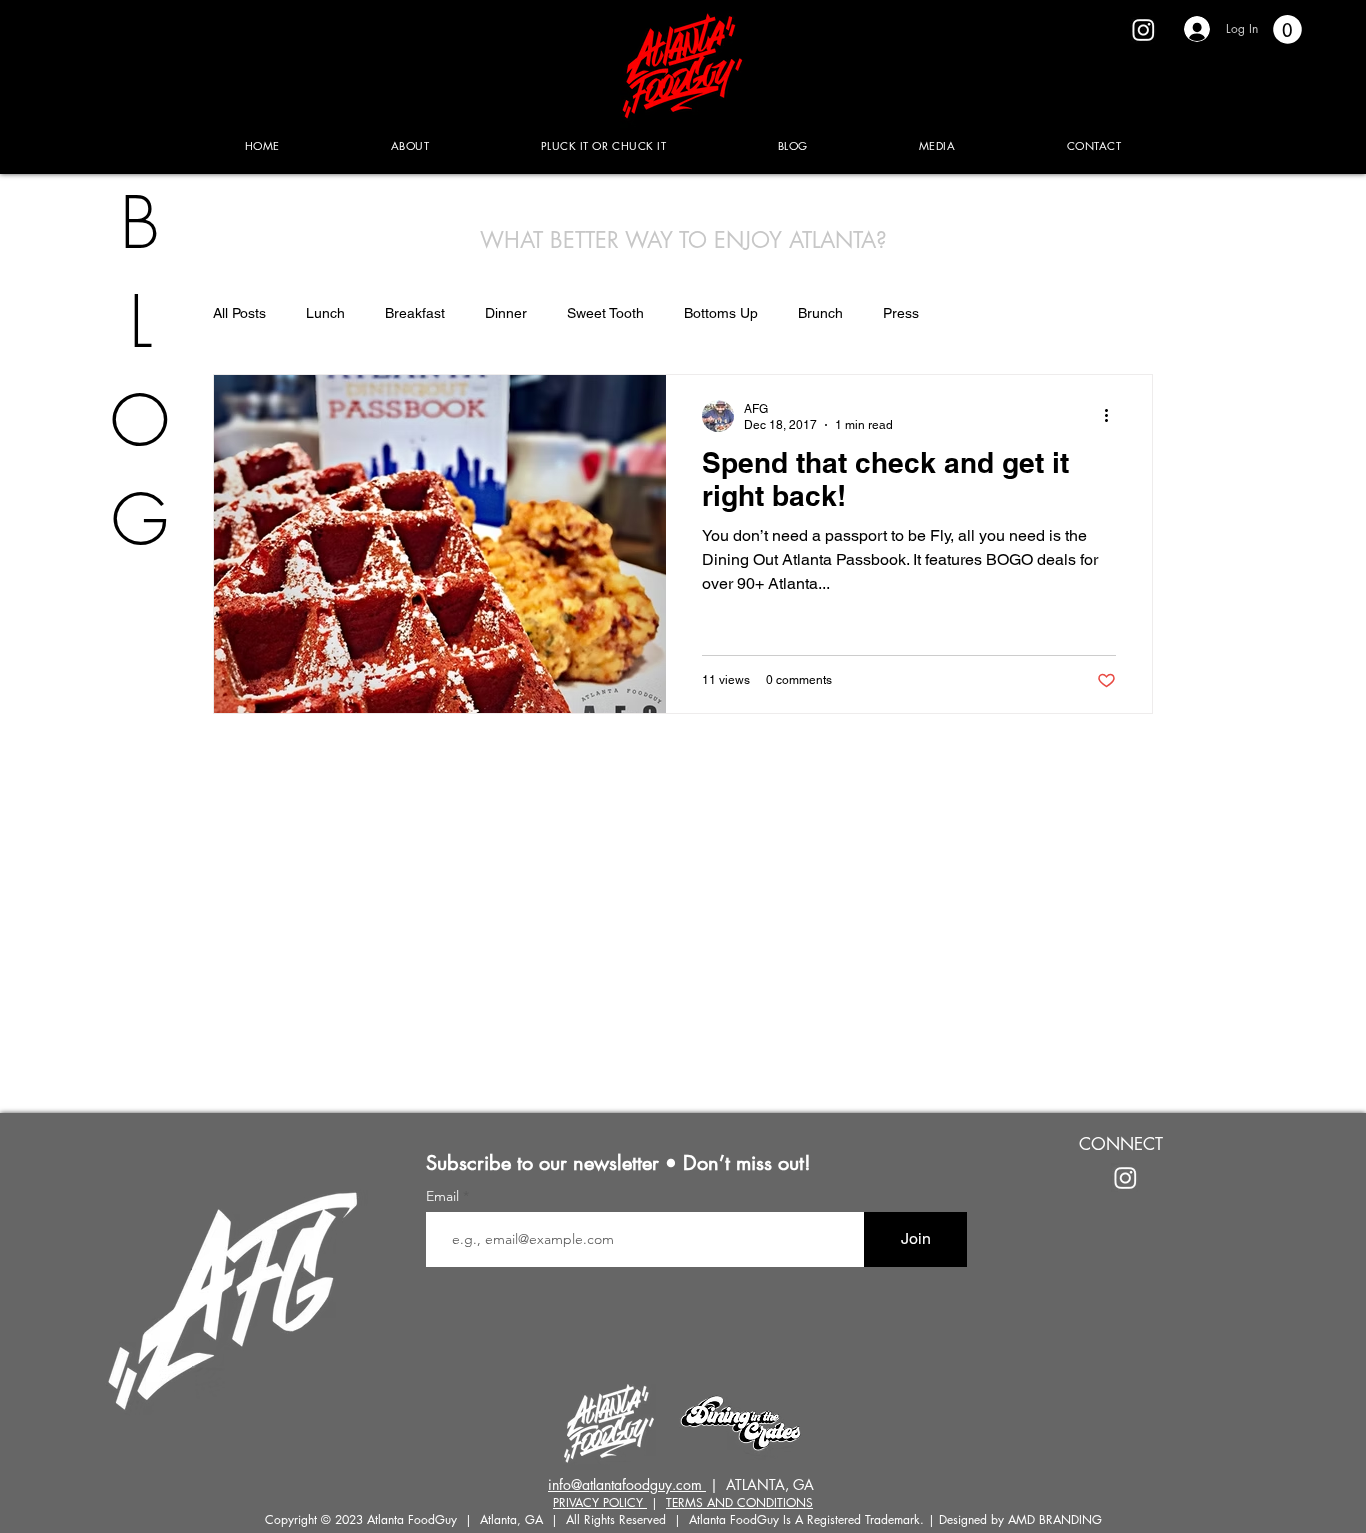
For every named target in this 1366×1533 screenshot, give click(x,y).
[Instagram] (1143, 29)
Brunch (820, 313)
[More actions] (1113, 416)
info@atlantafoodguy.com (627, 1484)
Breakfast (415, 313)
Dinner (506, 313)
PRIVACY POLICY (600, 1502)
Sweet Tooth (605, 313)
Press (901, 313)
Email (444, 1196)
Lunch (325, 313)
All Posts (239, 313)
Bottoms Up (721, 313)
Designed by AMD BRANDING (1020, 1519)
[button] (1287, 29)
